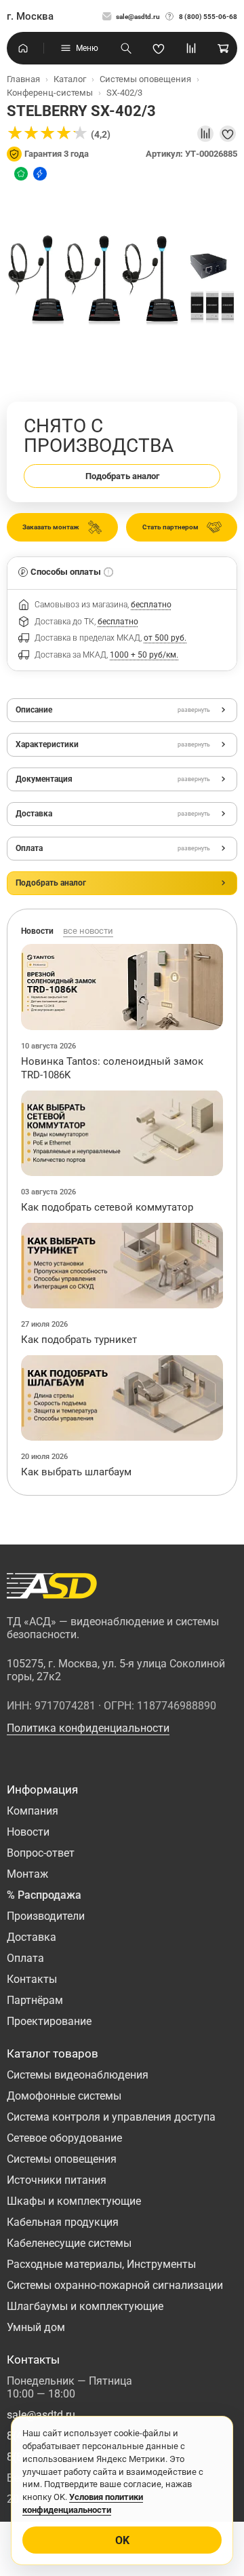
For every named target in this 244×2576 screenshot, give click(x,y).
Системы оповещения (62, 2159)
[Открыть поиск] (126, 48)
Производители (46, 1916)
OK (122, 2540)
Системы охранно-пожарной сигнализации (115, 2285)
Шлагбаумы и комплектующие (85, 2306)
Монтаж (27, 1874)
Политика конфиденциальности (88, 1728)
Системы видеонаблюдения (78, 2075)
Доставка (32, 1937)
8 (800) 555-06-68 (208, 17)
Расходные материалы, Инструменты (101, 2264)
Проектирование (49, 2021)
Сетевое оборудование (64, 2138)
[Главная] (23, 48)
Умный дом (36, 2327)
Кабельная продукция (63, 2222)
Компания (33, 1811)
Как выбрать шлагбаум (76, 1472)
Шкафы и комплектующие (74, 2201)
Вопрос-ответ (41, 1853)
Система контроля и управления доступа (111, 2117)
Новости (28, 1832)
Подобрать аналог (122, 476)
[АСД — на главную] (52, 1586)
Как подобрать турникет (79, 1340)
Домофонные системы (64, 2096)
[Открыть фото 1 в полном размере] (122, 281)
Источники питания (57, 2180)
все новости (88, 931)
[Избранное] (159, 48)
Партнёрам (35, 2000)
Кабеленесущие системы (69, 2243)
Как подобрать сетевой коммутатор (107, 1207)
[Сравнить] (205, 134)
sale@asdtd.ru (138, 17)
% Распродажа (44, 1895)
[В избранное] (228, 134)
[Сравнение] (191, 48)
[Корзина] (224, 48)
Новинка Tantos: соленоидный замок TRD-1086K (112, 1068)
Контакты (32, 1979)
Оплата (25, 1958)
